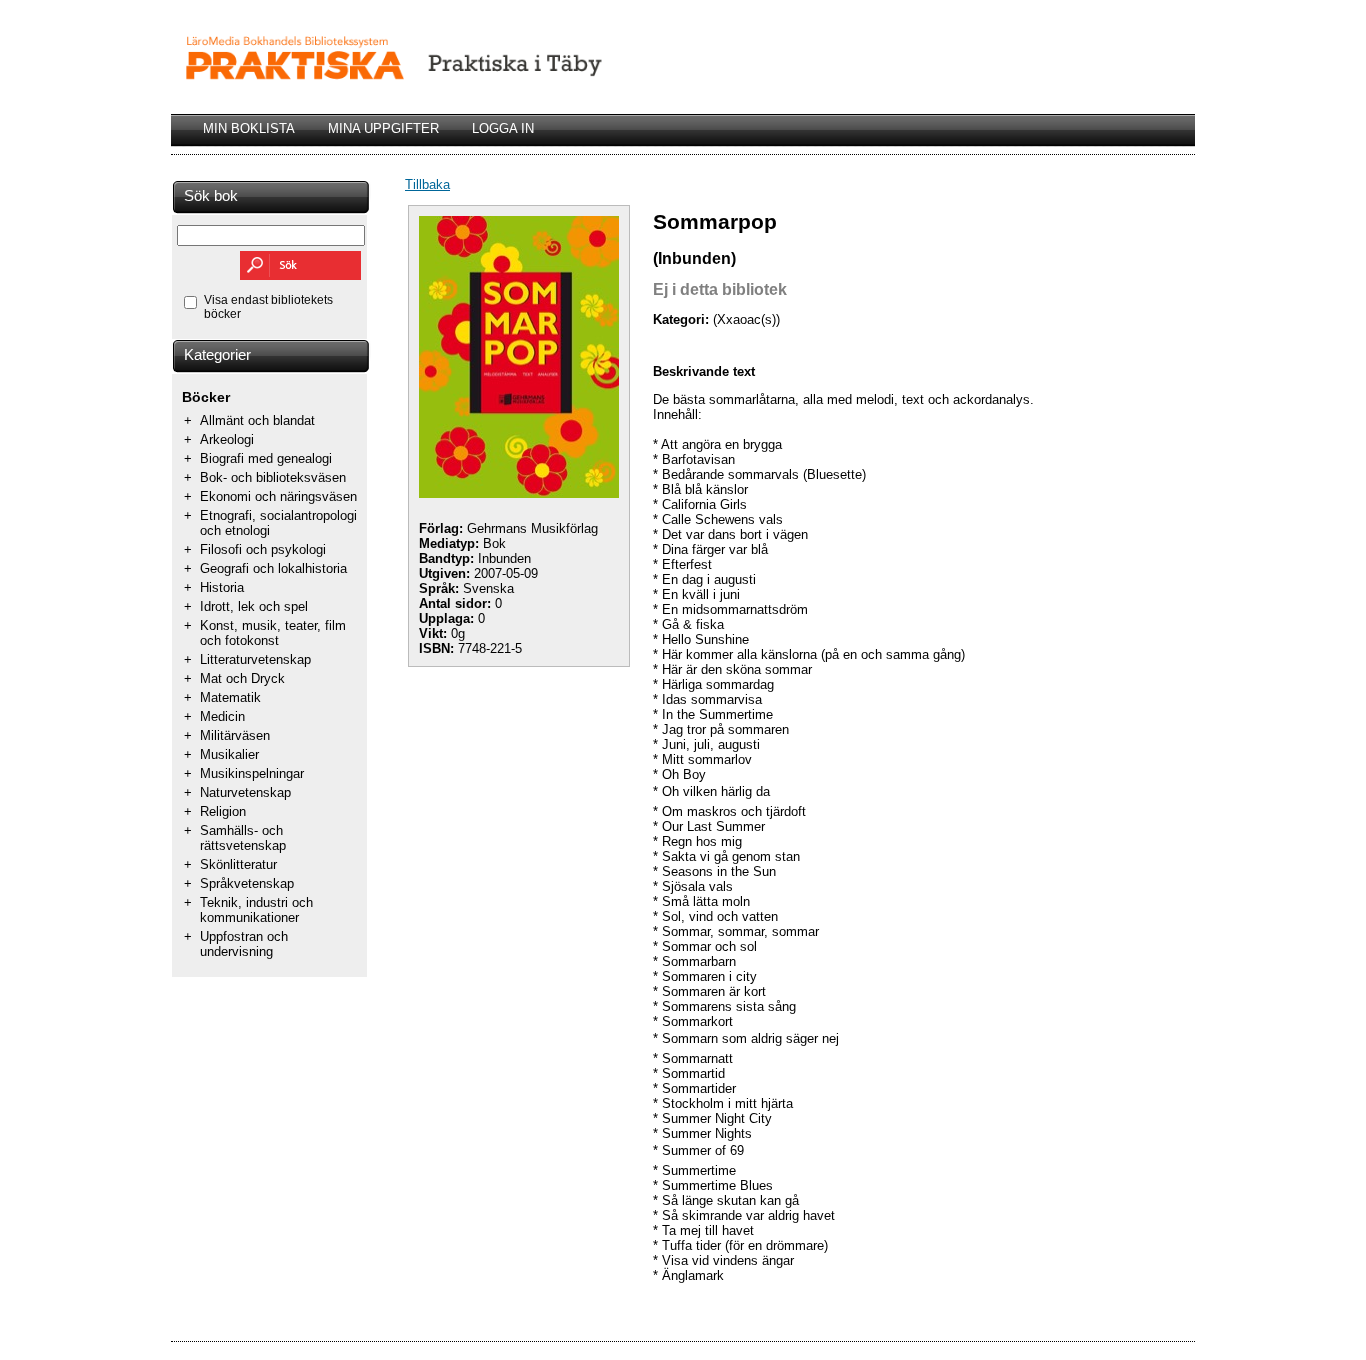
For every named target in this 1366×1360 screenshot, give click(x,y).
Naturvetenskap (245, 792)
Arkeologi (227, 439)
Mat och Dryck (242, 678)
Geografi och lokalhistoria (273, 568)
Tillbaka (427, 184)
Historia (222, 587)
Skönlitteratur (238, 864)
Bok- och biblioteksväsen (273, 477)
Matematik (230, 697)
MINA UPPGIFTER (383, 128)
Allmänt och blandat (257, 420)
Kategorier (217, 355)
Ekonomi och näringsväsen (278, 496)
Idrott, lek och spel (254, 606)
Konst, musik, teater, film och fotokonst (273, 633)
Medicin (222, 716)
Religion (223, 811)
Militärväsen (235, 735)
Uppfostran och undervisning (244, 944)
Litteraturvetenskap (255, 659)
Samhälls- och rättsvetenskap (243, 838)
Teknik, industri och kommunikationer (256, 910)
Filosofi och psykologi (263, 549)
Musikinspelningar (252, 773)
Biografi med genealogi (266, 458)
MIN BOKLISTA (249, 128)
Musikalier (229, 754)
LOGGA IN (503, 128)
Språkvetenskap (247, 883)
